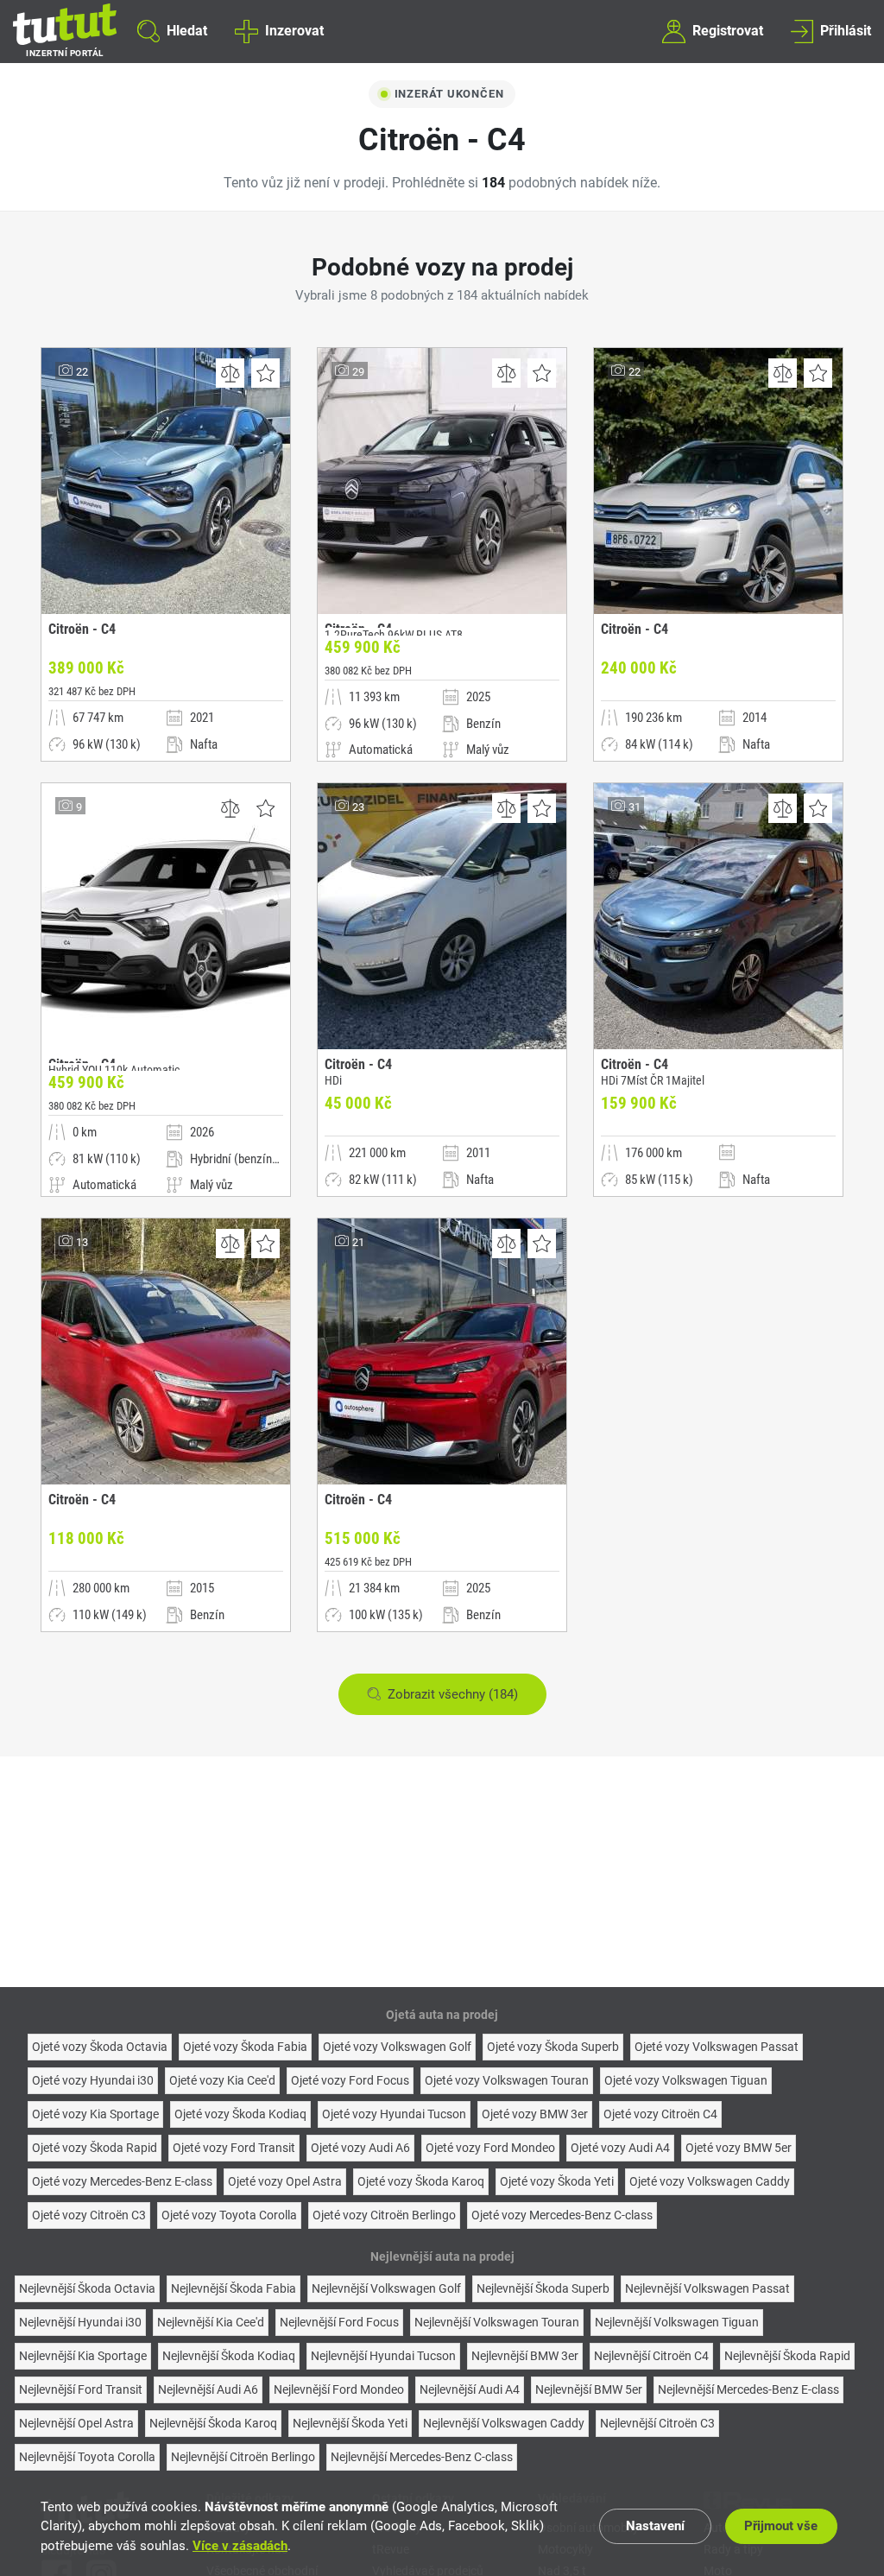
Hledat (187, 31)
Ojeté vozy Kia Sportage (95, 2114)
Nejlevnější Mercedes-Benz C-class (422, 2457)
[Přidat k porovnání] (230, 373)
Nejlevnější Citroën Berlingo (243, 2457)
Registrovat (728, 31)
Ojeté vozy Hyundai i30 (93, 2080)
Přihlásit (846, 31)
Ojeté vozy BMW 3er (535, 2114)
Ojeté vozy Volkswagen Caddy (710, 2181)
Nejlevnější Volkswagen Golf (386, 2288)
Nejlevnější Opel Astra (76, 2423)
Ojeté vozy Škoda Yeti (557, 2181)
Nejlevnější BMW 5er (589, 2389)
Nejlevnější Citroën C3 (657, 2423)
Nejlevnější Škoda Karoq (213, 2423)
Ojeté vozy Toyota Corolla (229, 2215)
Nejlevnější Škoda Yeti (350, 2423)
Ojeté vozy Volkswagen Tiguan (686, 2080)
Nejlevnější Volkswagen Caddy (504, 2423)
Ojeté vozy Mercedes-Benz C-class (562, 2215)
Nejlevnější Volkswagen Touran (497, 2322)
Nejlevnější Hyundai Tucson (383, 2356)
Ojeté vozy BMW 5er (739, 2148)
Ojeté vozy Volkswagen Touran (507, 2080)
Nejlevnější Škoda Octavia (87, 2288)
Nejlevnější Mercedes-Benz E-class (748, 2389)
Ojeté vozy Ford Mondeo (490, 2148)
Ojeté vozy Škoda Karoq (421, 2181)
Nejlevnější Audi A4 (470, 2389)
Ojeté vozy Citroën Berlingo (384, 2215)
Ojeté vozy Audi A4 (620, 2148)
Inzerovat (294, 31)
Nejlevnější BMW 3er (525, 2356)
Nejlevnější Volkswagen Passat (707, 2288)
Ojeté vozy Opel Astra (285, 2181)
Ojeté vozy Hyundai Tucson (394, 2114)
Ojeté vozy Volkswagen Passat (717, 2047)
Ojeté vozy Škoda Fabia (245, 2047)
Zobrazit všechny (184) (453, 1694)
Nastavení (655, 2526)
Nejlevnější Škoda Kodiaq (229, 2356)
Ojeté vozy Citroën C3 (89, 2215)
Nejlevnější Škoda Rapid (787, 2356)
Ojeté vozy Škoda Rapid (95, 2148)
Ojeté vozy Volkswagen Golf (397, 2047)
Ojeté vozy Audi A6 (360, 2148)
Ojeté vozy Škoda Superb (553, 2047)
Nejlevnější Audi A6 (208, 2389)
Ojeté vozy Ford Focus (350, 2080)
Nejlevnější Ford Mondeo (339, 2389)
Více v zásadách (240, 2546)
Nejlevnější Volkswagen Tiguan (677, 2322)
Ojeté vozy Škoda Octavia (100, 2047)
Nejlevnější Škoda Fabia (234, 2288)
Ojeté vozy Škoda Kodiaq (240, 2114)
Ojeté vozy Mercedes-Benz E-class (122, 2181)
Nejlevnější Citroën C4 (651, 2356)
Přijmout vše (781, 2526)
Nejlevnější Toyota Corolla (87, 2457)
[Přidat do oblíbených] (265, 373)
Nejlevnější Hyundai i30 (80, 2322)
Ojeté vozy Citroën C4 (660, 2114)
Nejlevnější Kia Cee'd (211, 2322)
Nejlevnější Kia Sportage (83, 2356)
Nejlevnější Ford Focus (339, 2322)
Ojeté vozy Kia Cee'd (222, 2080)
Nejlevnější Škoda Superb (543, 2288)
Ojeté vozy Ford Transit (234, 2148)
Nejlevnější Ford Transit (81, 2389)
